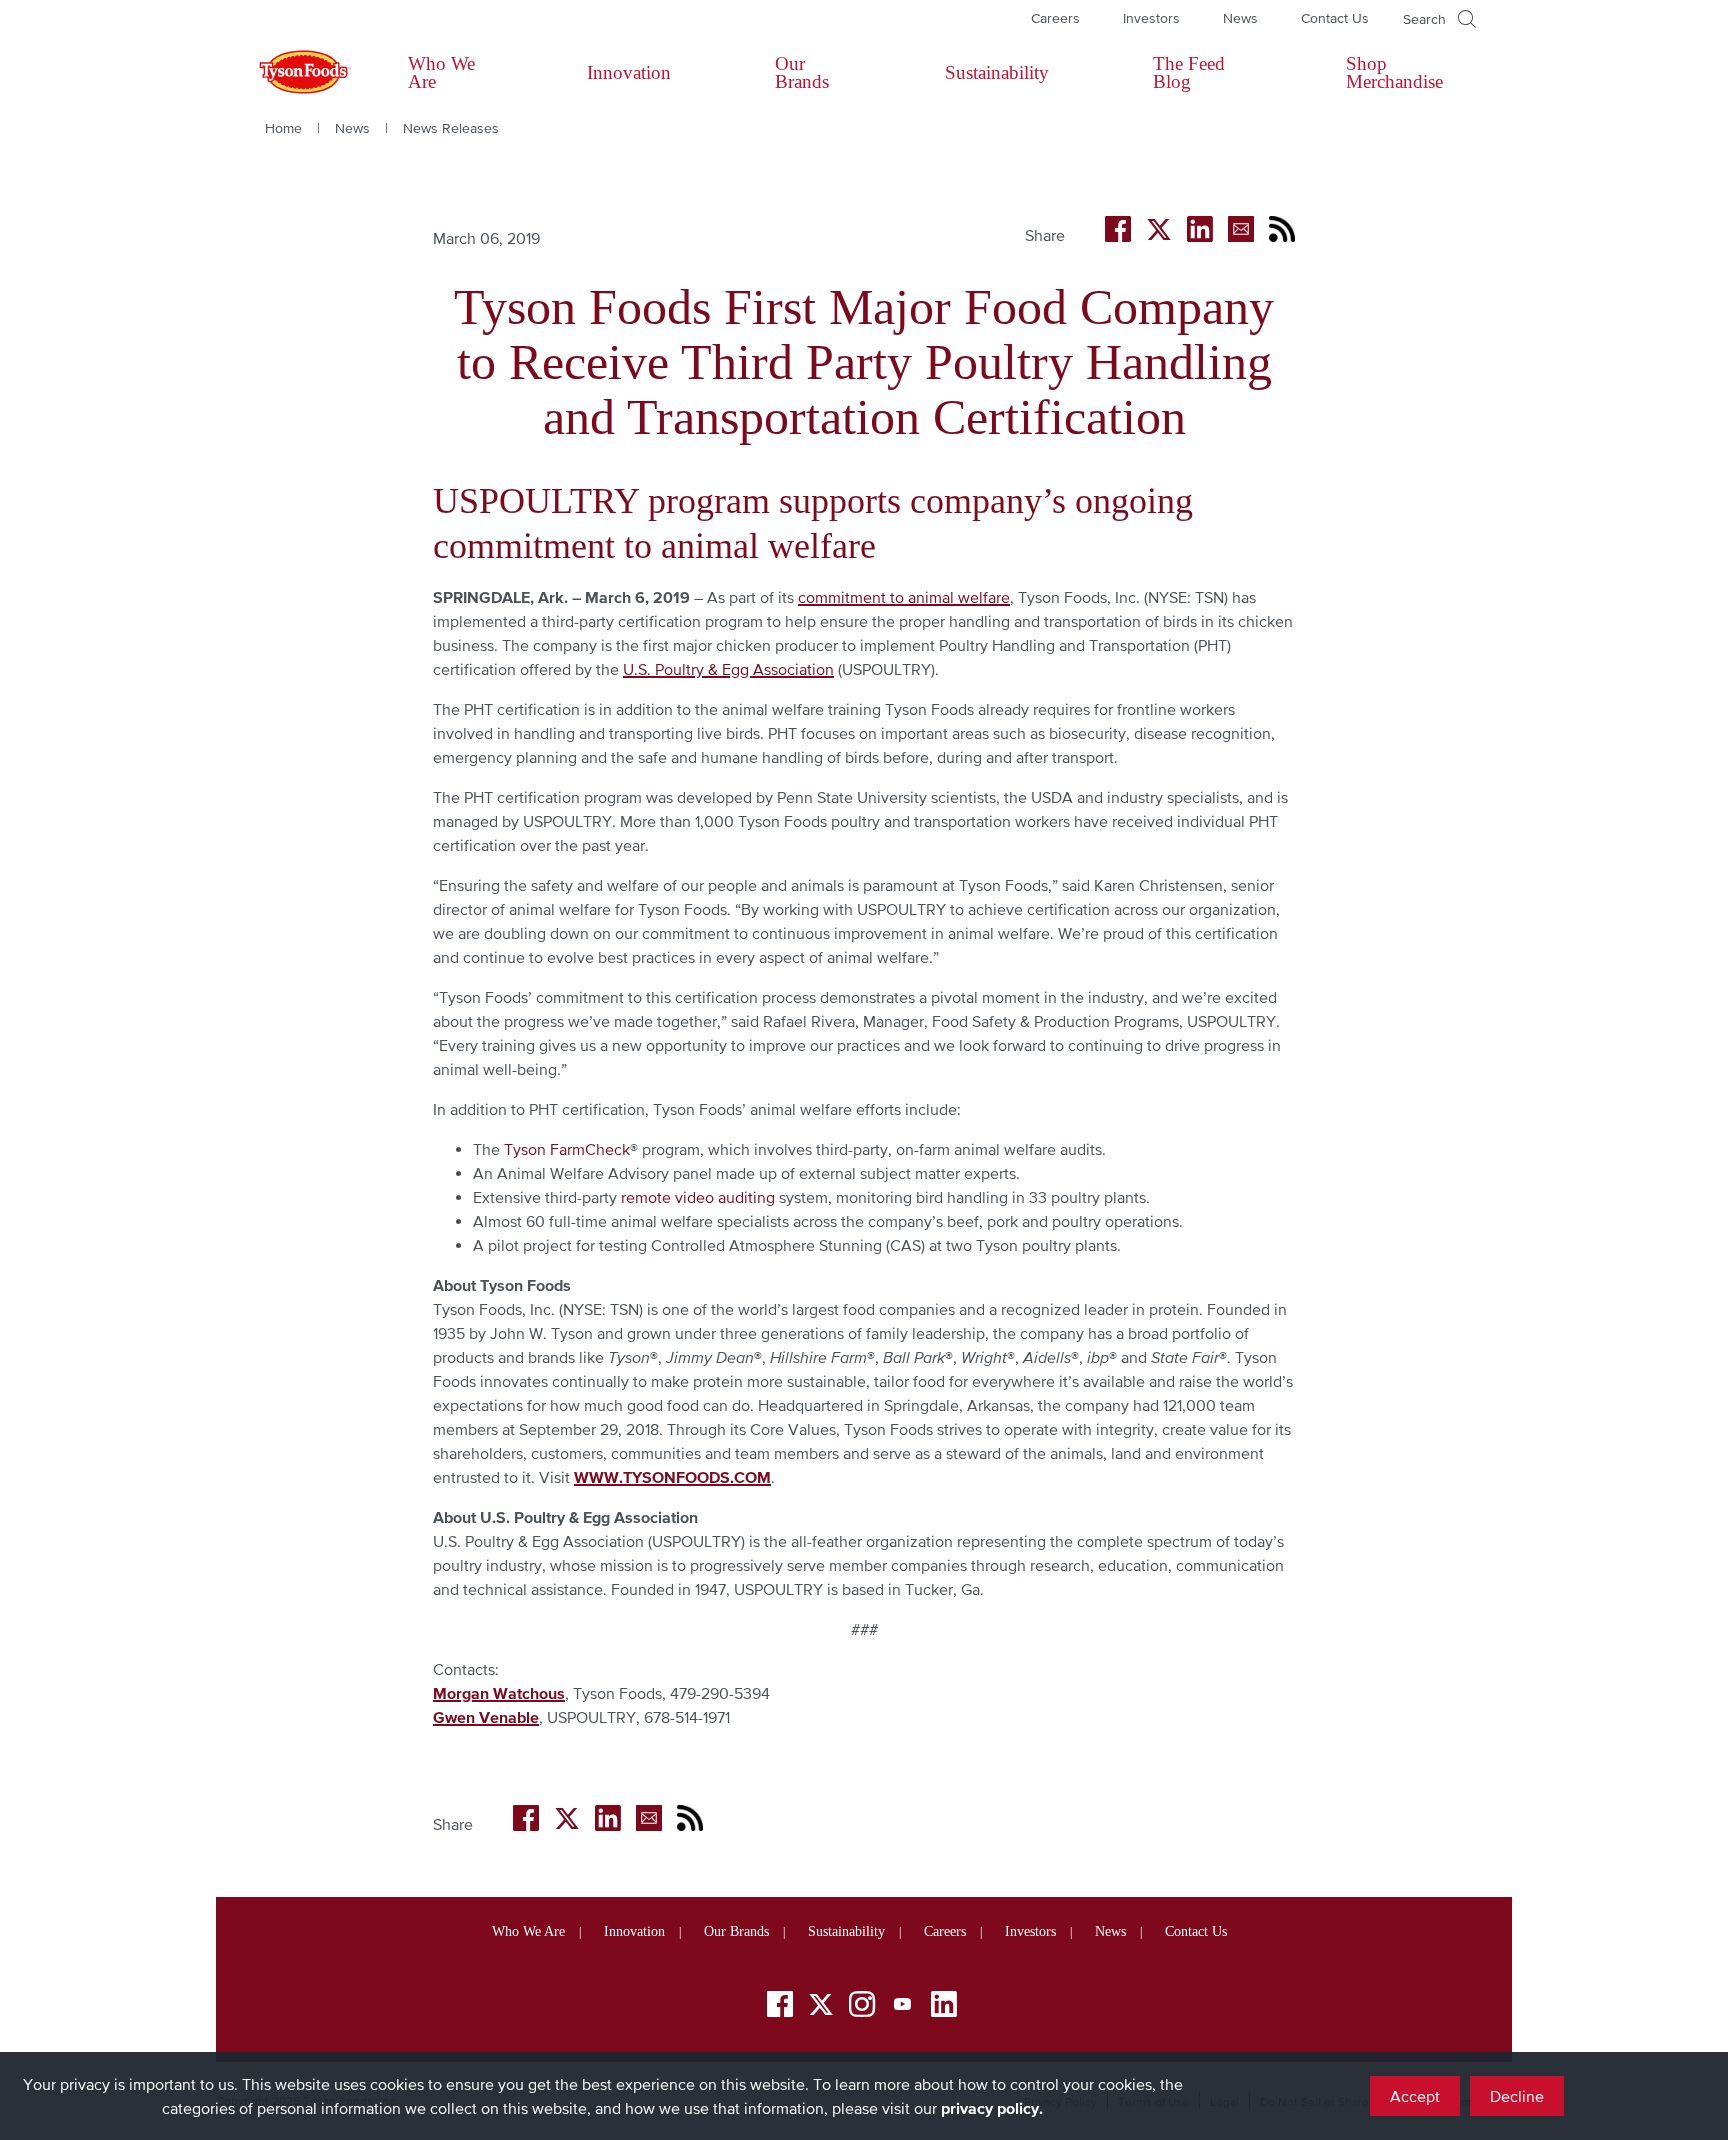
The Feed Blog (1189, 72)
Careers (1055, 18)
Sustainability (997, 72)
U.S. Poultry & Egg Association (728, 669)
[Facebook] (780, 2007)
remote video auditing (698, 1197)
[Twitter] (821, 2004)
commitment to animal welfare (904, 597)
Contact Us (1335, 18)
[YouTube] (903, 2007)
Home (283, 128)
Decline (1517, 2096)
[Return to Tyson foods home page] (286, 73)
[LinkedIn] (944, 2007)
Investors (1151, 18)
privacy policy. (992, 2108)
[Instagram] (862, 2007)
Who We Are (441, 72)
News (1240, 18)
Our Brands (802, 72)
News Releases (451, 128)
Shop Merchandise (1394, 72)
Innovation (629, 72)
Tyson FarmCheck (567, 1149)
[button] (1439, 19)
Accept (1415, 2096)
